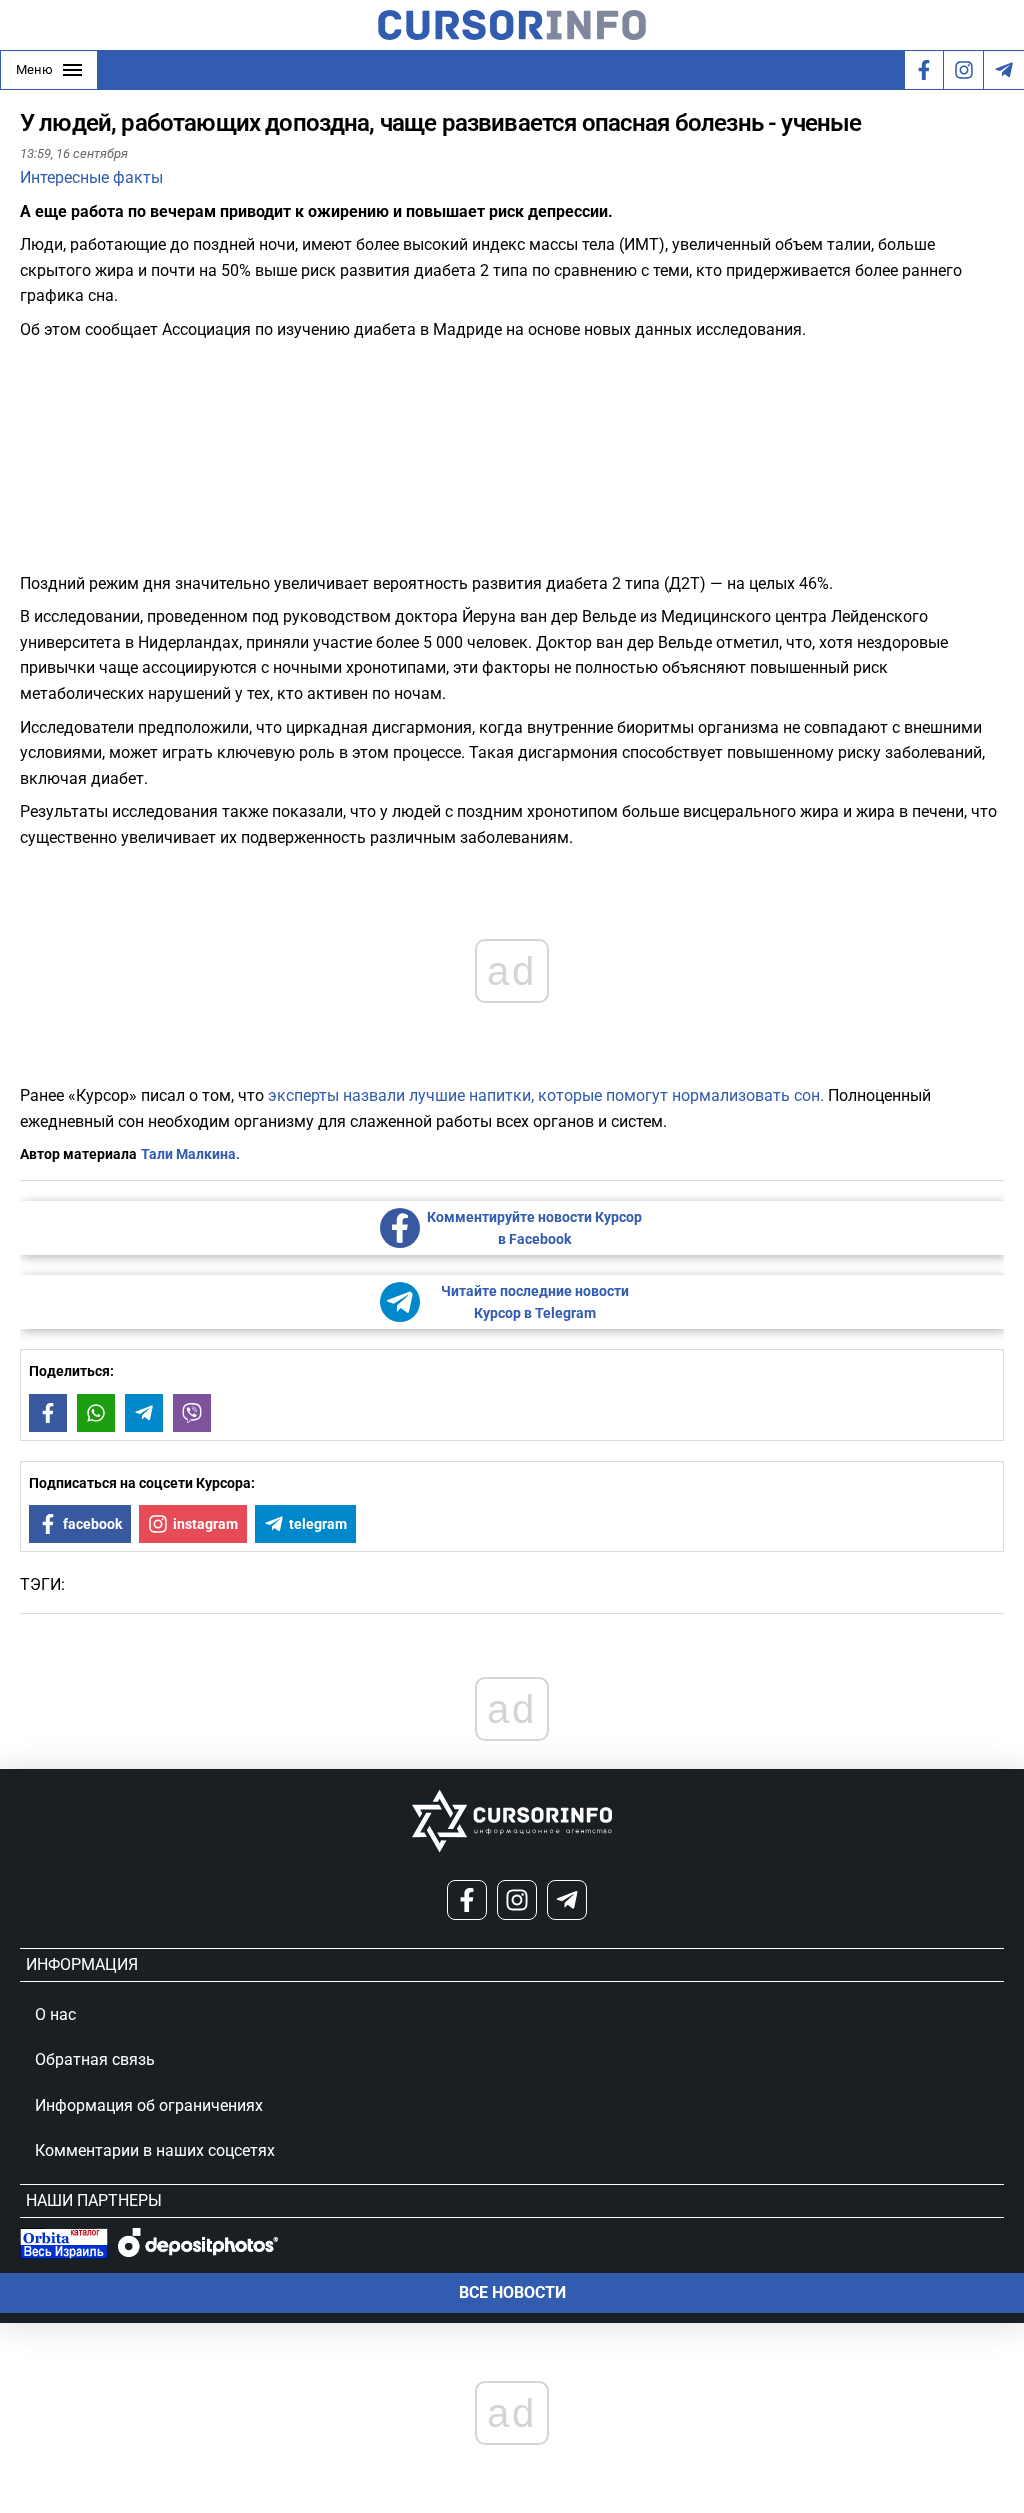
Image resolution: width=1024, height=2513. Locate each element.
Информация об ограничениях (149, 2105)
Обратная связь (95, 2059)
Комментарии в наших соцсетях (155, 2150)
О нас (55, 2014)
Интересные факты (91, 177)
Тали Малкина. (190, 1154)
